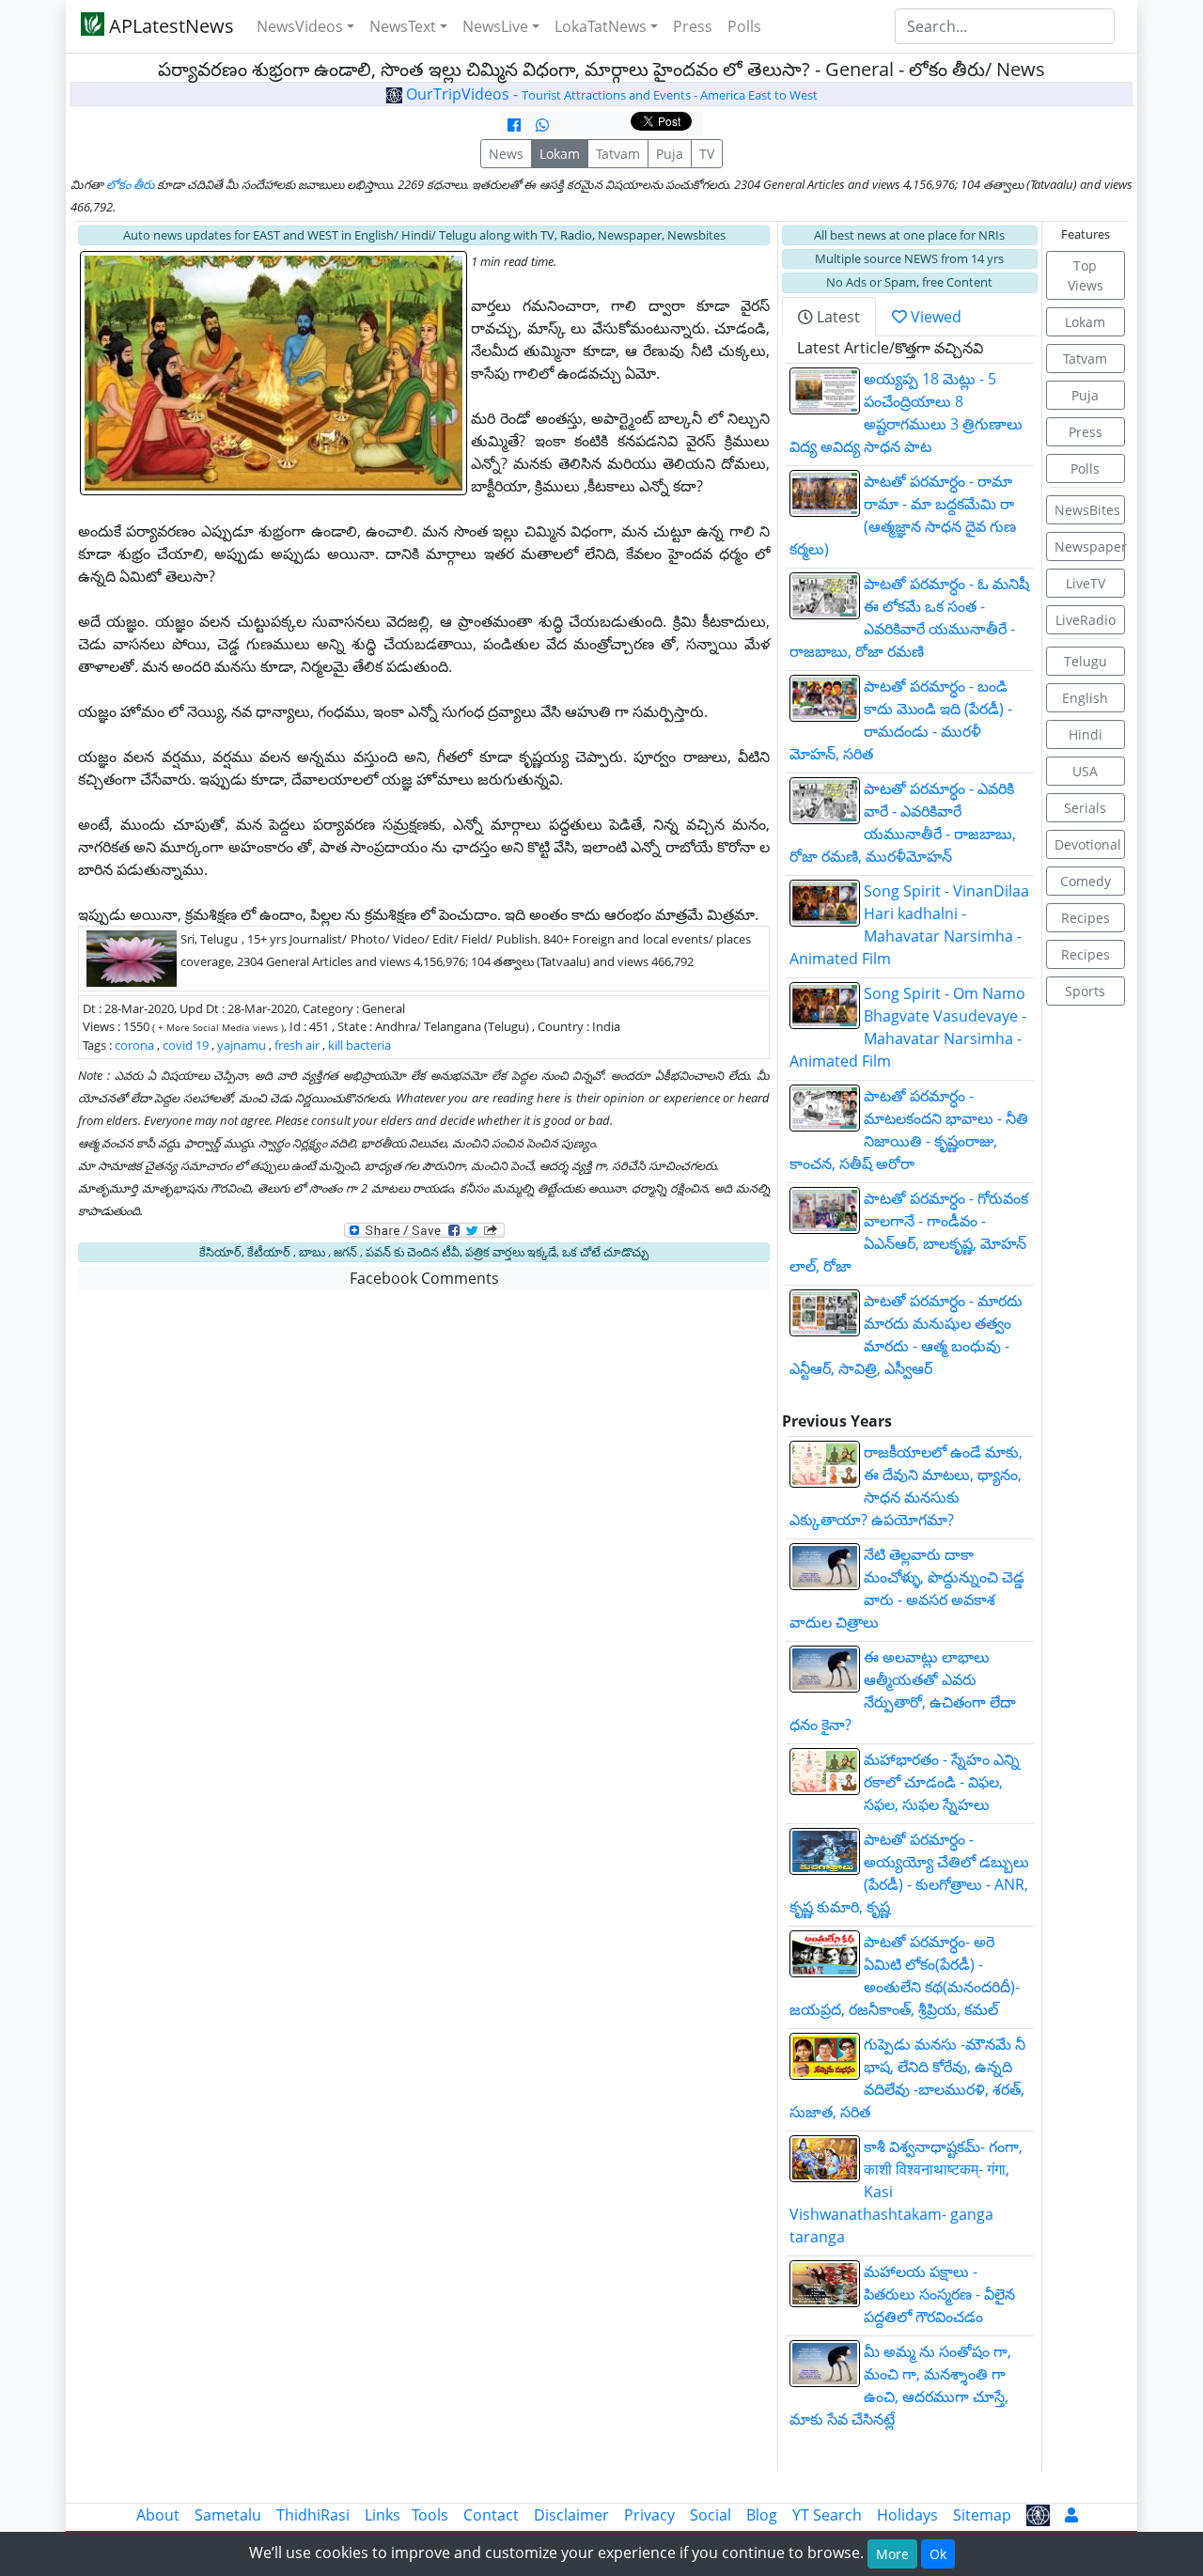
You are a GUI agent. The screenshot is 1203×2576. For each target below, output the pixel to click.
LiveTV (1086, 583)
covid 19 (186, 1045)
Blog (762, 2515)
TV (707, 154)
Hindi (1086, 734)
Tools (430, 2515)
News (506, 154)
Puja (670, 154)
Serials (1085, 808)
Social (711, 2515)
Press (693, 26)
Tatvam (618, 154)
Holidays (907, 2515)
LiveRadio (1086, 620)
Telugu (1086, 661)
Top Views (1086, 275)
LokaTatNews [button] (601, 26)
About (158, 2515)
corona (134, 1045)
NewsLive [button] (495, 26)
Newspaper (1090, 546)
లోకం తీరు (130, 184)
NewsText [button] (403, 26)
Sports (1085, 991)
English (1085, 698)
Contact (491, 2515)
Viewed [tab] (934, 317)
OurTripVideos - (610, 94)
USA (1085, 771)
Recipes (1086, 918)
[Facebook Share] (514, 125)
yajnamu (242, 1045)
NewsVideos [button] (300, 26)
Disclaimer (571, 2515)
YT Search (827, 2515)
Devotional (1088, 844)
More (892, 2554)
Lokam (560, 154)
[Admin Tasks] (1071, 2515)
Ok (938, 2554)
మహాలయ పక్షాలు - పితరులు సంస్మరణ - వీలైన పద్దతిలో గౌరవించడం (939, 2294)
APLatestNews (169, 26)
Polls (744, 26)
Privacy (649, 2515)
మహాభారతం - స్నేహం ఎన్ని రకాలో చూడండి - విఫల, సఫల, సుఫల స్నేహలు (942, 1782)
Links (383, 2515)
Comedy (1086, 881)
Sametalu (228, 2515)
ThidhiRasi (313, 2515)
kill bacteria (359, 1045)
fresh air (297, 1045)
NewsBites (1087, 510)
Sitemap (982, 2515)
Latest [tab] (836, 317)
